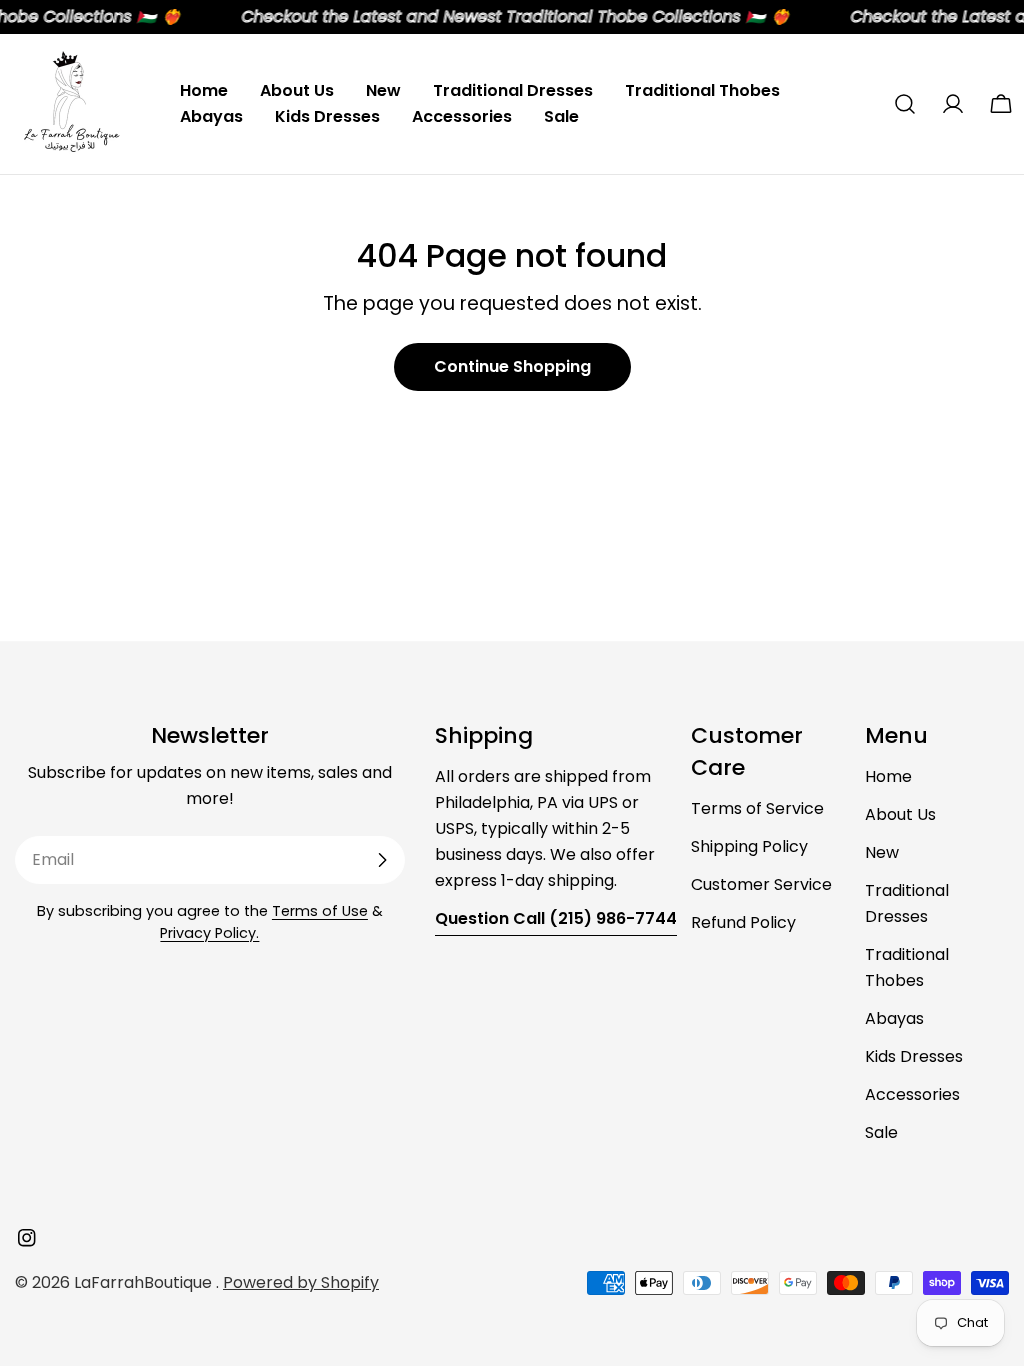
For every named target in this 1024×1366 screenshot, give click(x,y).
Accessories (912, 1094)
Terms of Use (320, 911)
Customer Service (761, 884)
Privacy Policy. (209, 933)
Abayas (894, 1018)
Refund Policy (743, 922)
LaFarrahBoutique (145, 1282)
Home (888, 776)
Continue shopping (512, 366)
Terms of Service (757, 808)
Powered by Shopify (301, 1282)
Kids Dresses (914, 1056)
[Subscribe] (382, 860)
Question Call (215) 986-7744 (556, 918)
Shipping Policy (749, 846)
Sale (881, 1132)
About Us (900, 814)
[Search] (905, 104)
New (882, 852)
